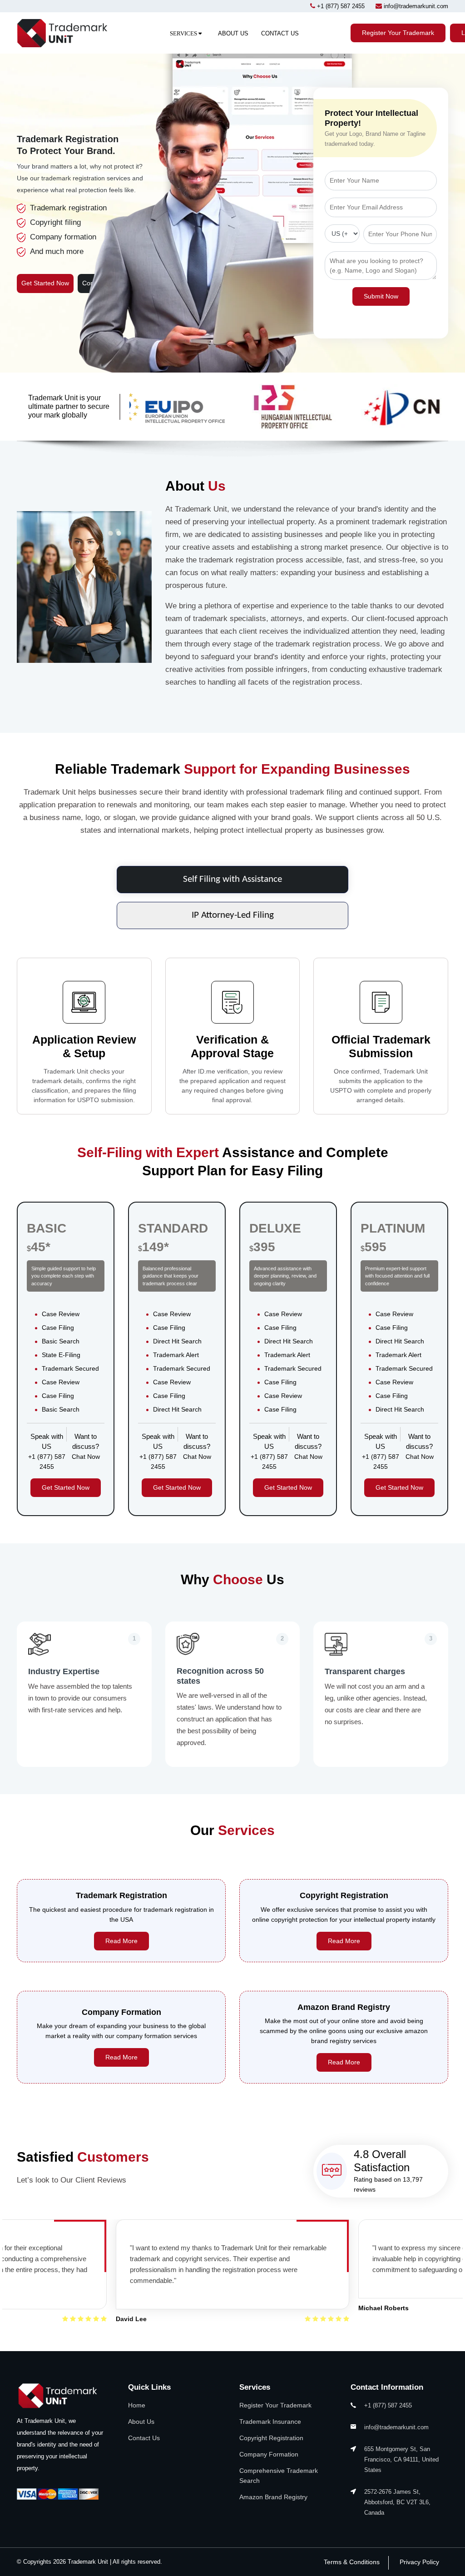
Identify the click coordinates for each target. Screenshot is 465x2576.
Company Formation (269, 2454)
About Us (233, 33)
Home (137, 2405)
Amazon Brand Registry (273, 2497)
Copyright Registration (271, 2438)
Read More (121, 1941)
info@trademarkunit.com (416, 6)
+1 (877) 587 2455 (341, 6)
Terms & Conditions (352, 2562)
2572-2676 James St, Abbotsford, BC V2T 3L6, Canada (397, 2502)
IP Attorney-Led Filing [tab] (233, 915)
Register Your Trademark (398, 33)
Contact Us (280, 33)
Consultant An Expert (112, 283)
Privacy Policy (419, 2562)
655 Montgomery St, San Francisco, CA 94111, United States (401, 2459)
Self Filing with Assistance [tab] (232, 880)
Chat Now (86, 1457)
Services (184, 33)
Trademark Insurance (270, 2422)
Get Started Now (45, 283)
